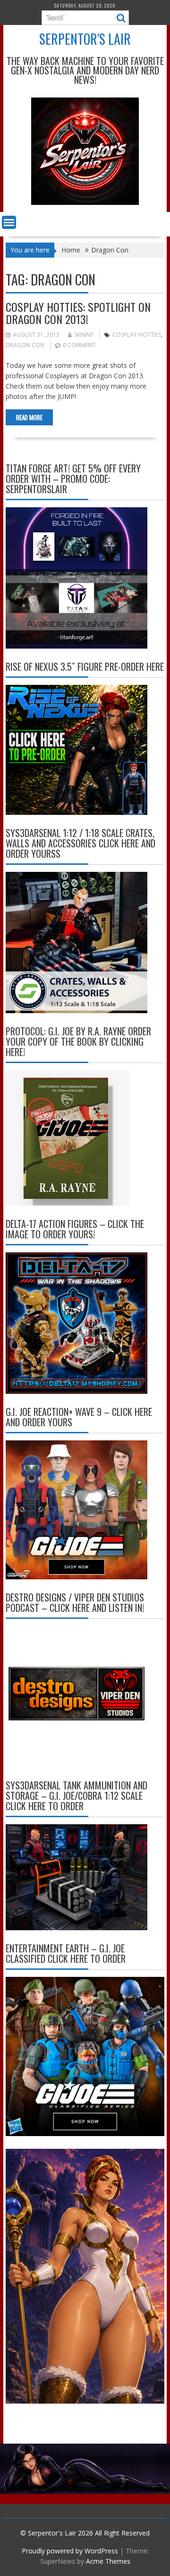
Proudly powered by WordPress (70, 2551)
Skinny (84, 335)
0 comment (79, 345)
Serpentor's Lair (85, 39)
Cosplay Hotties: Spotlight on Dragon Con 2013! (78, 313)
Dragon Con (25, 345)
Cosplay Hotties (137, 335)
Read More (29, 417)
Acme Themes (108, 2561)
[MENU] (9, 222)
